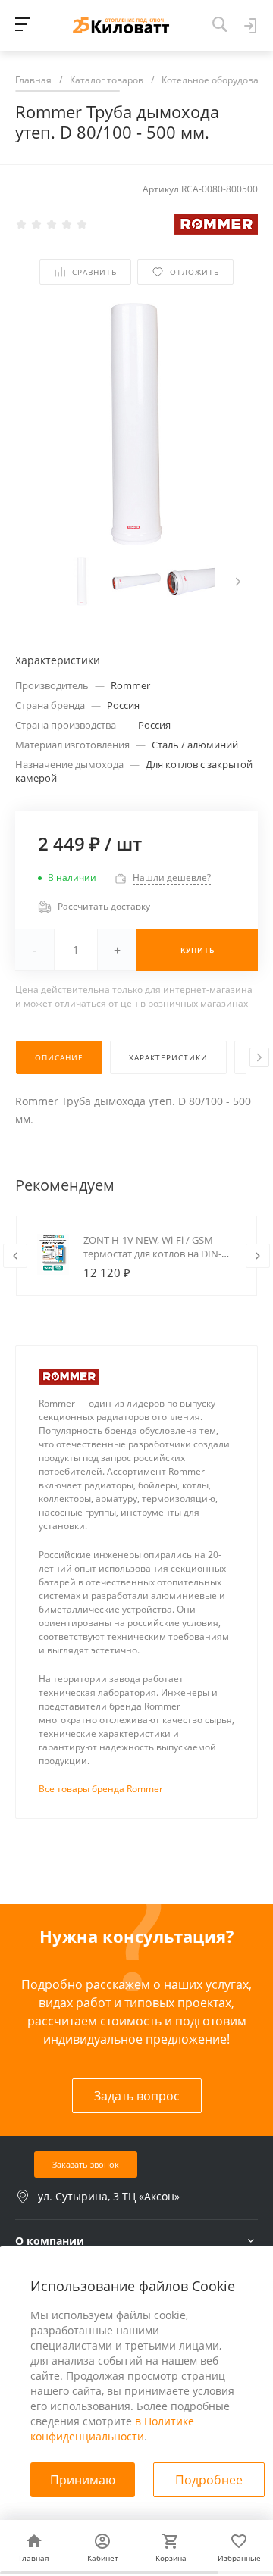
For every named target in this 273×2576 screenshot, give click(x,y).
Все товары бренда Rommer (101, 1789)
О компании (50, 2241)
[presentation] (238, 582)
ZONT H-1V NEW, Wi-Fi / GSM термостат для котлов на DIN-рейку (152, 1254)
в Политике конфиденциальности (112, 2429)
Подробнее (209, 2480)
